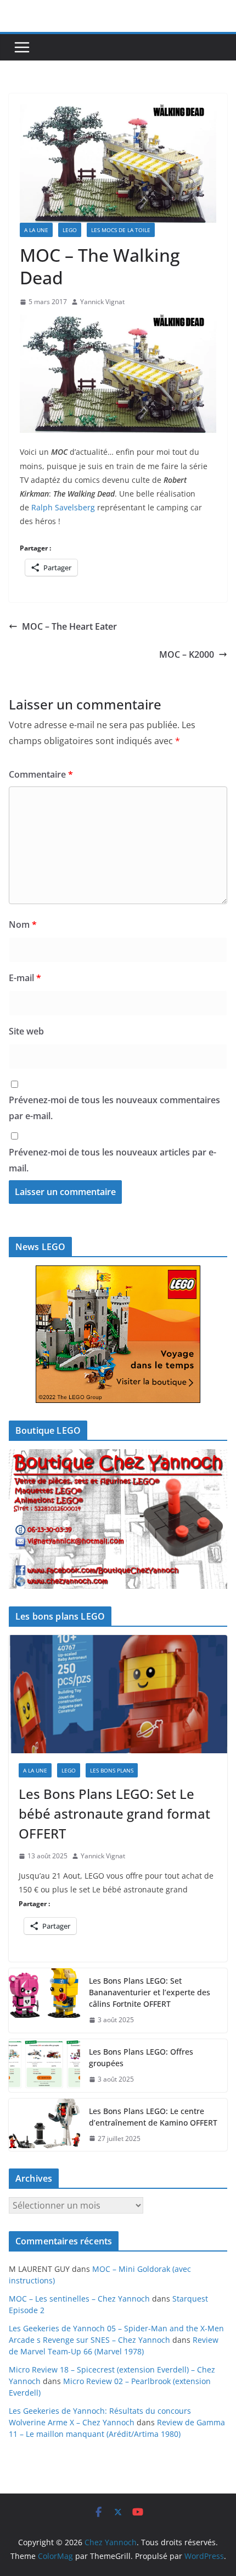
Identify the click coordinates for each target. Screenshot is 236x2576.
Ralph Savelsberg (63, 507)
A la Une (36, 230)
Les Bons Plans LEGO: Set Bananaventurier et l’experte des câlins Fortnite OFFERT (150, 1992)
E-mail (25, 978)
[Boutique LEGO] (118, 1519)
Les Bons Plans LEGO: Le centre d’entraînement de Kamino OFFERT (153, 2117)
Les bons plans (112, 1770)
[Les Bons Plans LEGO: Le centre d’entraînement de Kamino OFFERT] (44, 2125)
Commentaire (41, 774)
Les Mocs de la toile (121, 230)
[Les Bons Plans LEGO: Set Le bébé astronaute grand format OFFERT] (118, 1694)
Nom (23, 924)
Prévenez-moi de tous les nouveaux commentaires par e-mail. (114, 1108)
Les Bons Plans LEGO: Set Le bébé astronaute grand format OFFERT (114, 1813)
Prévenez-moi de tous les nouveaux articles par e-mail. (113, 1160)
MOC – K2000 (187, 654)
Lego (70, 230)
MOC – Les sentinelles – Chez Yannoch (79, 2299)
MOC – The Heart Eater (69, 626)
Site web (26, 1031)
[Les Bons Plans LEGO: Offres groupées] (44, 2066)
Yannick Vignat (102, 302)
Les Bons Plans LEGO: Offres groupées (141, 2057)
